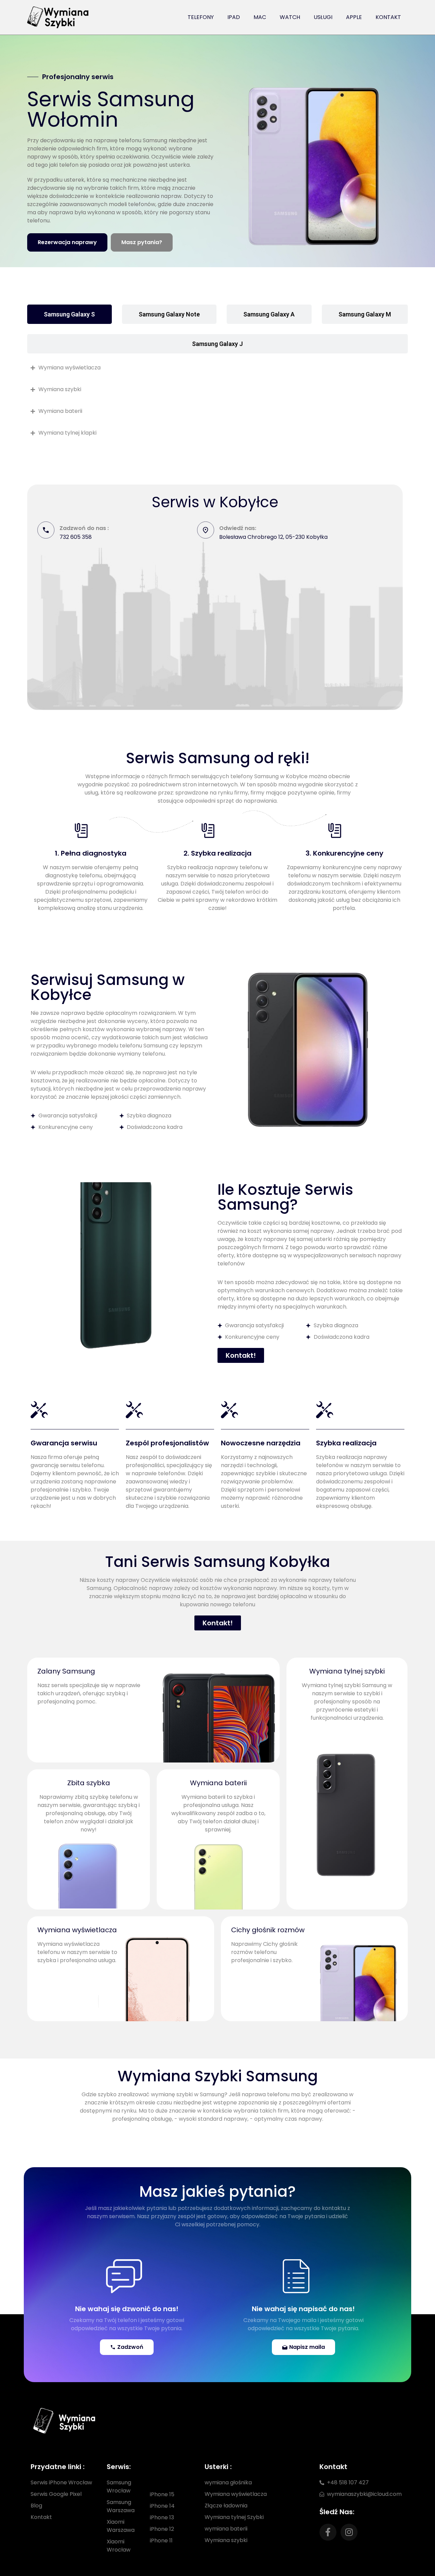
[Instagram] (349, 2532)
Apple (354, 17)
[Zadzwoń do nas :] (46, 530)
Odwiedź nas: (238, 528)
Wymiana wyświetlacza (77, 1930)
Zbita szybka (89, 1783)
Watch (290, 17)
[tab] (69, 314)
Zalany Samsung (66, 1671)
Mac (260, 17)
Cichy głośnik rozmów (268, 1930)
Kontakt (388, 17)
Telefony (201, 17)
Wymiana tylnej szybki (347, 1671)
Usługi (323, 17)
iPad (234, 17)
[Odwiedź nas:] (206, 530)
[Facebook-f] (328, 2532)
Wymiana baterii (218, 1783)
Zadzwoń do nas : (84, 528)
